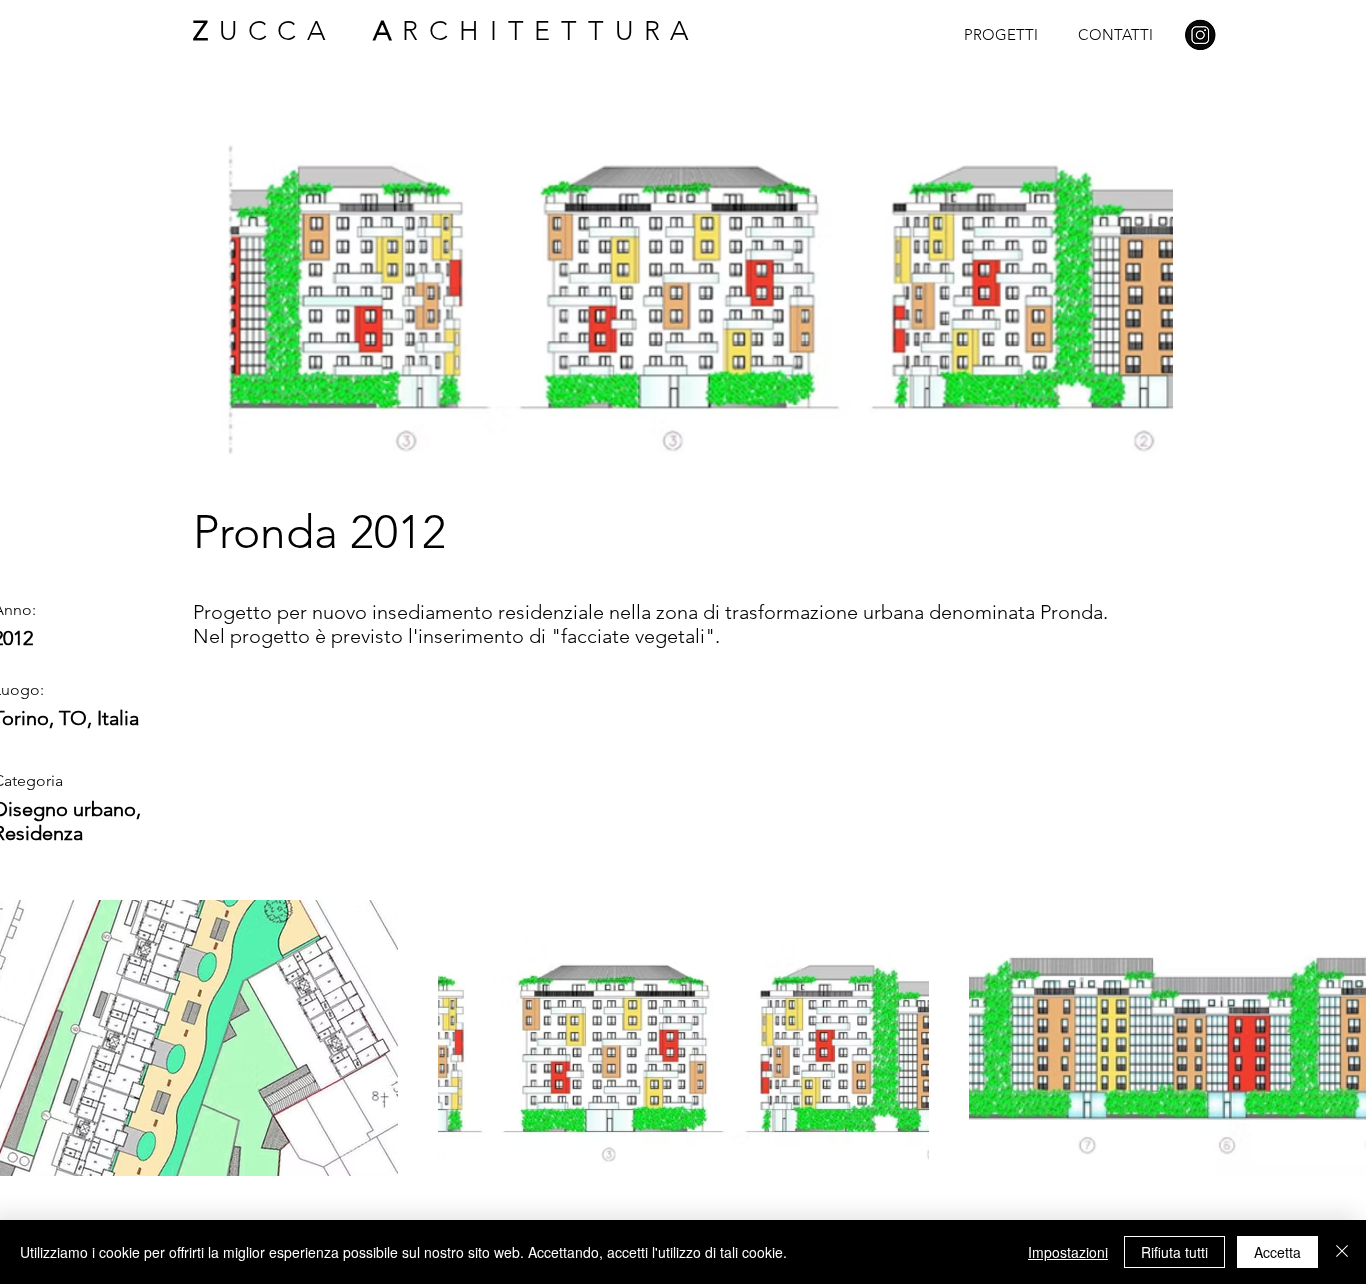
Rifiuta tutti (1174, 1252)
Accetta (1277, 1252)
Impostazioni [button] (1068, 1252)
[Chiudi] (1342, 1252)
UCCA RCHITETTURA (446, 31)
